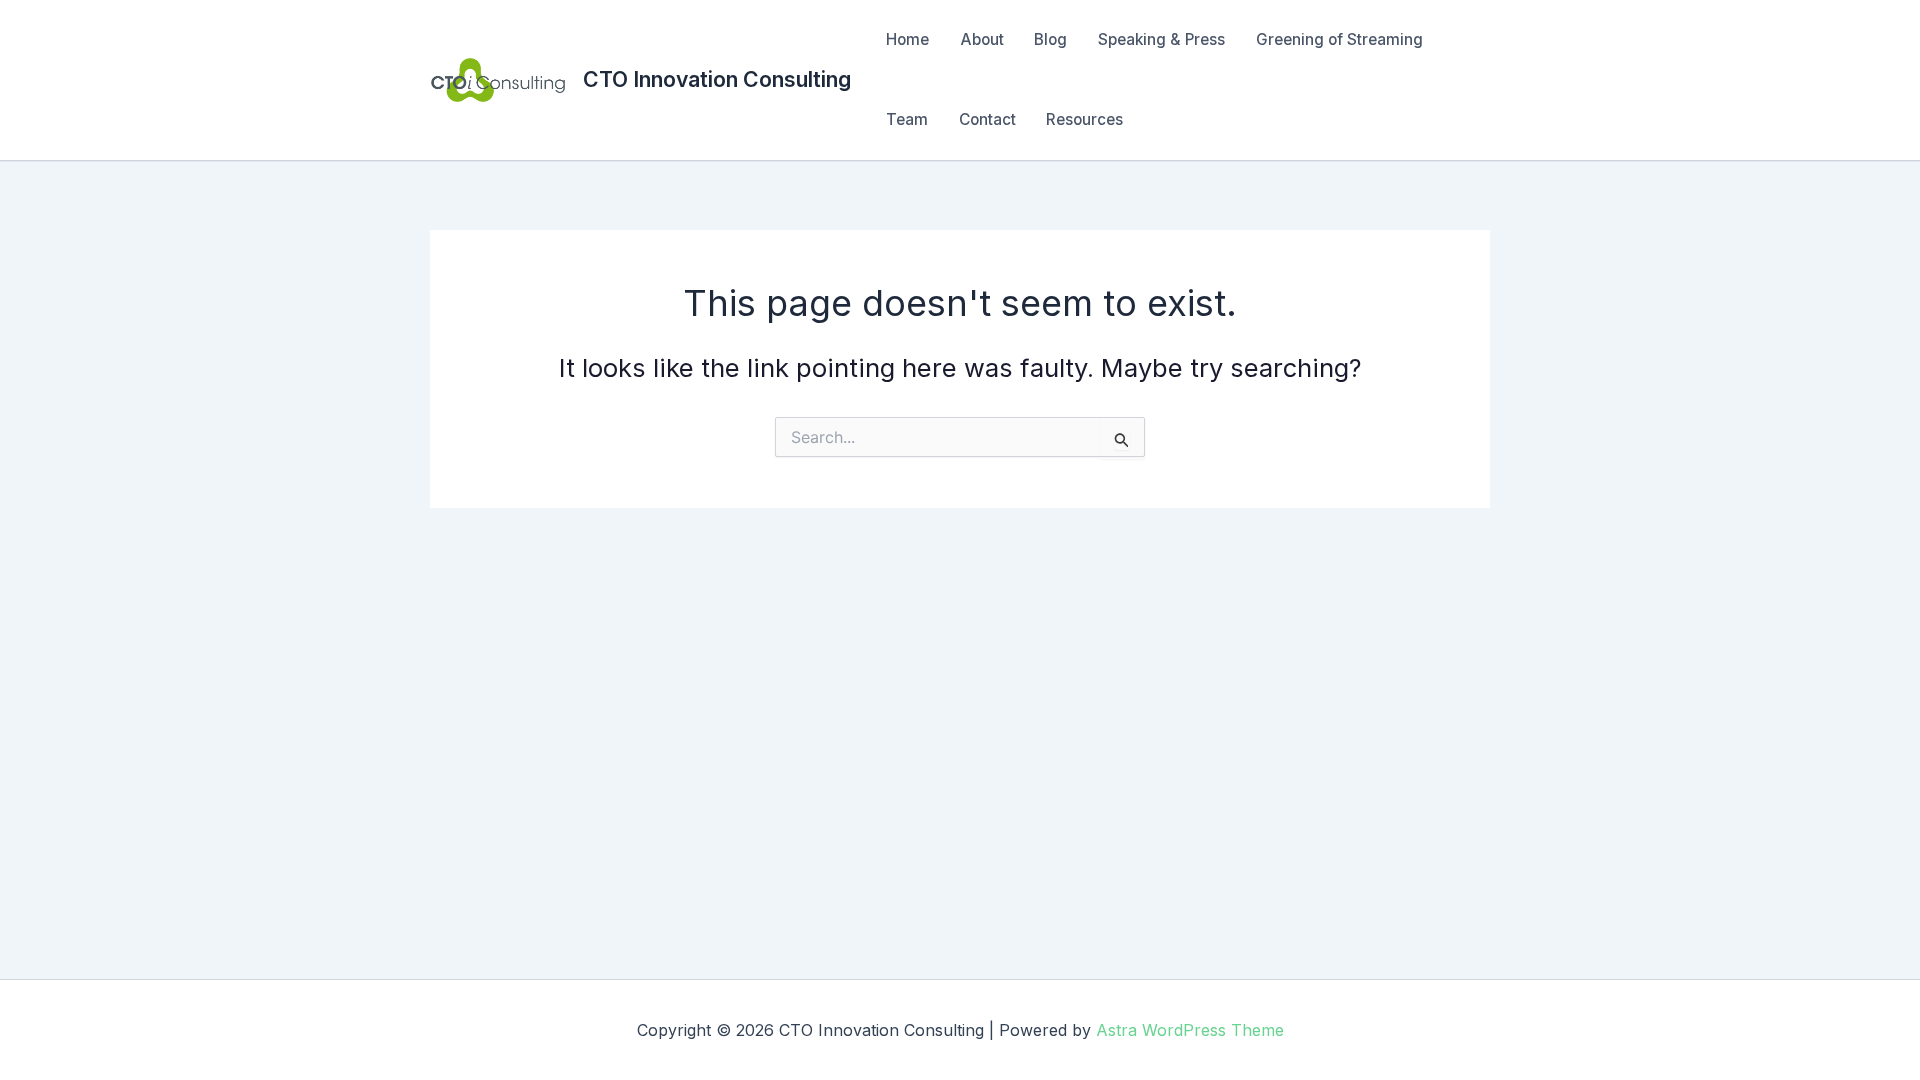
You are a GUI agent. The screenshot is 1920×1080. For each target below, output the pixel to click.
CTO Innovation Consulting (717, 79)
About (982, 39)
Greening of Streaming (1339, 39)
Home (907, 39)
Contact (987, 119)
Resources (1084, 119)
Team (907, 119)
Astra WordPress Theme (1190, 1030)
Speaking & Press (1161, 39)
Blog (1050, 39)
